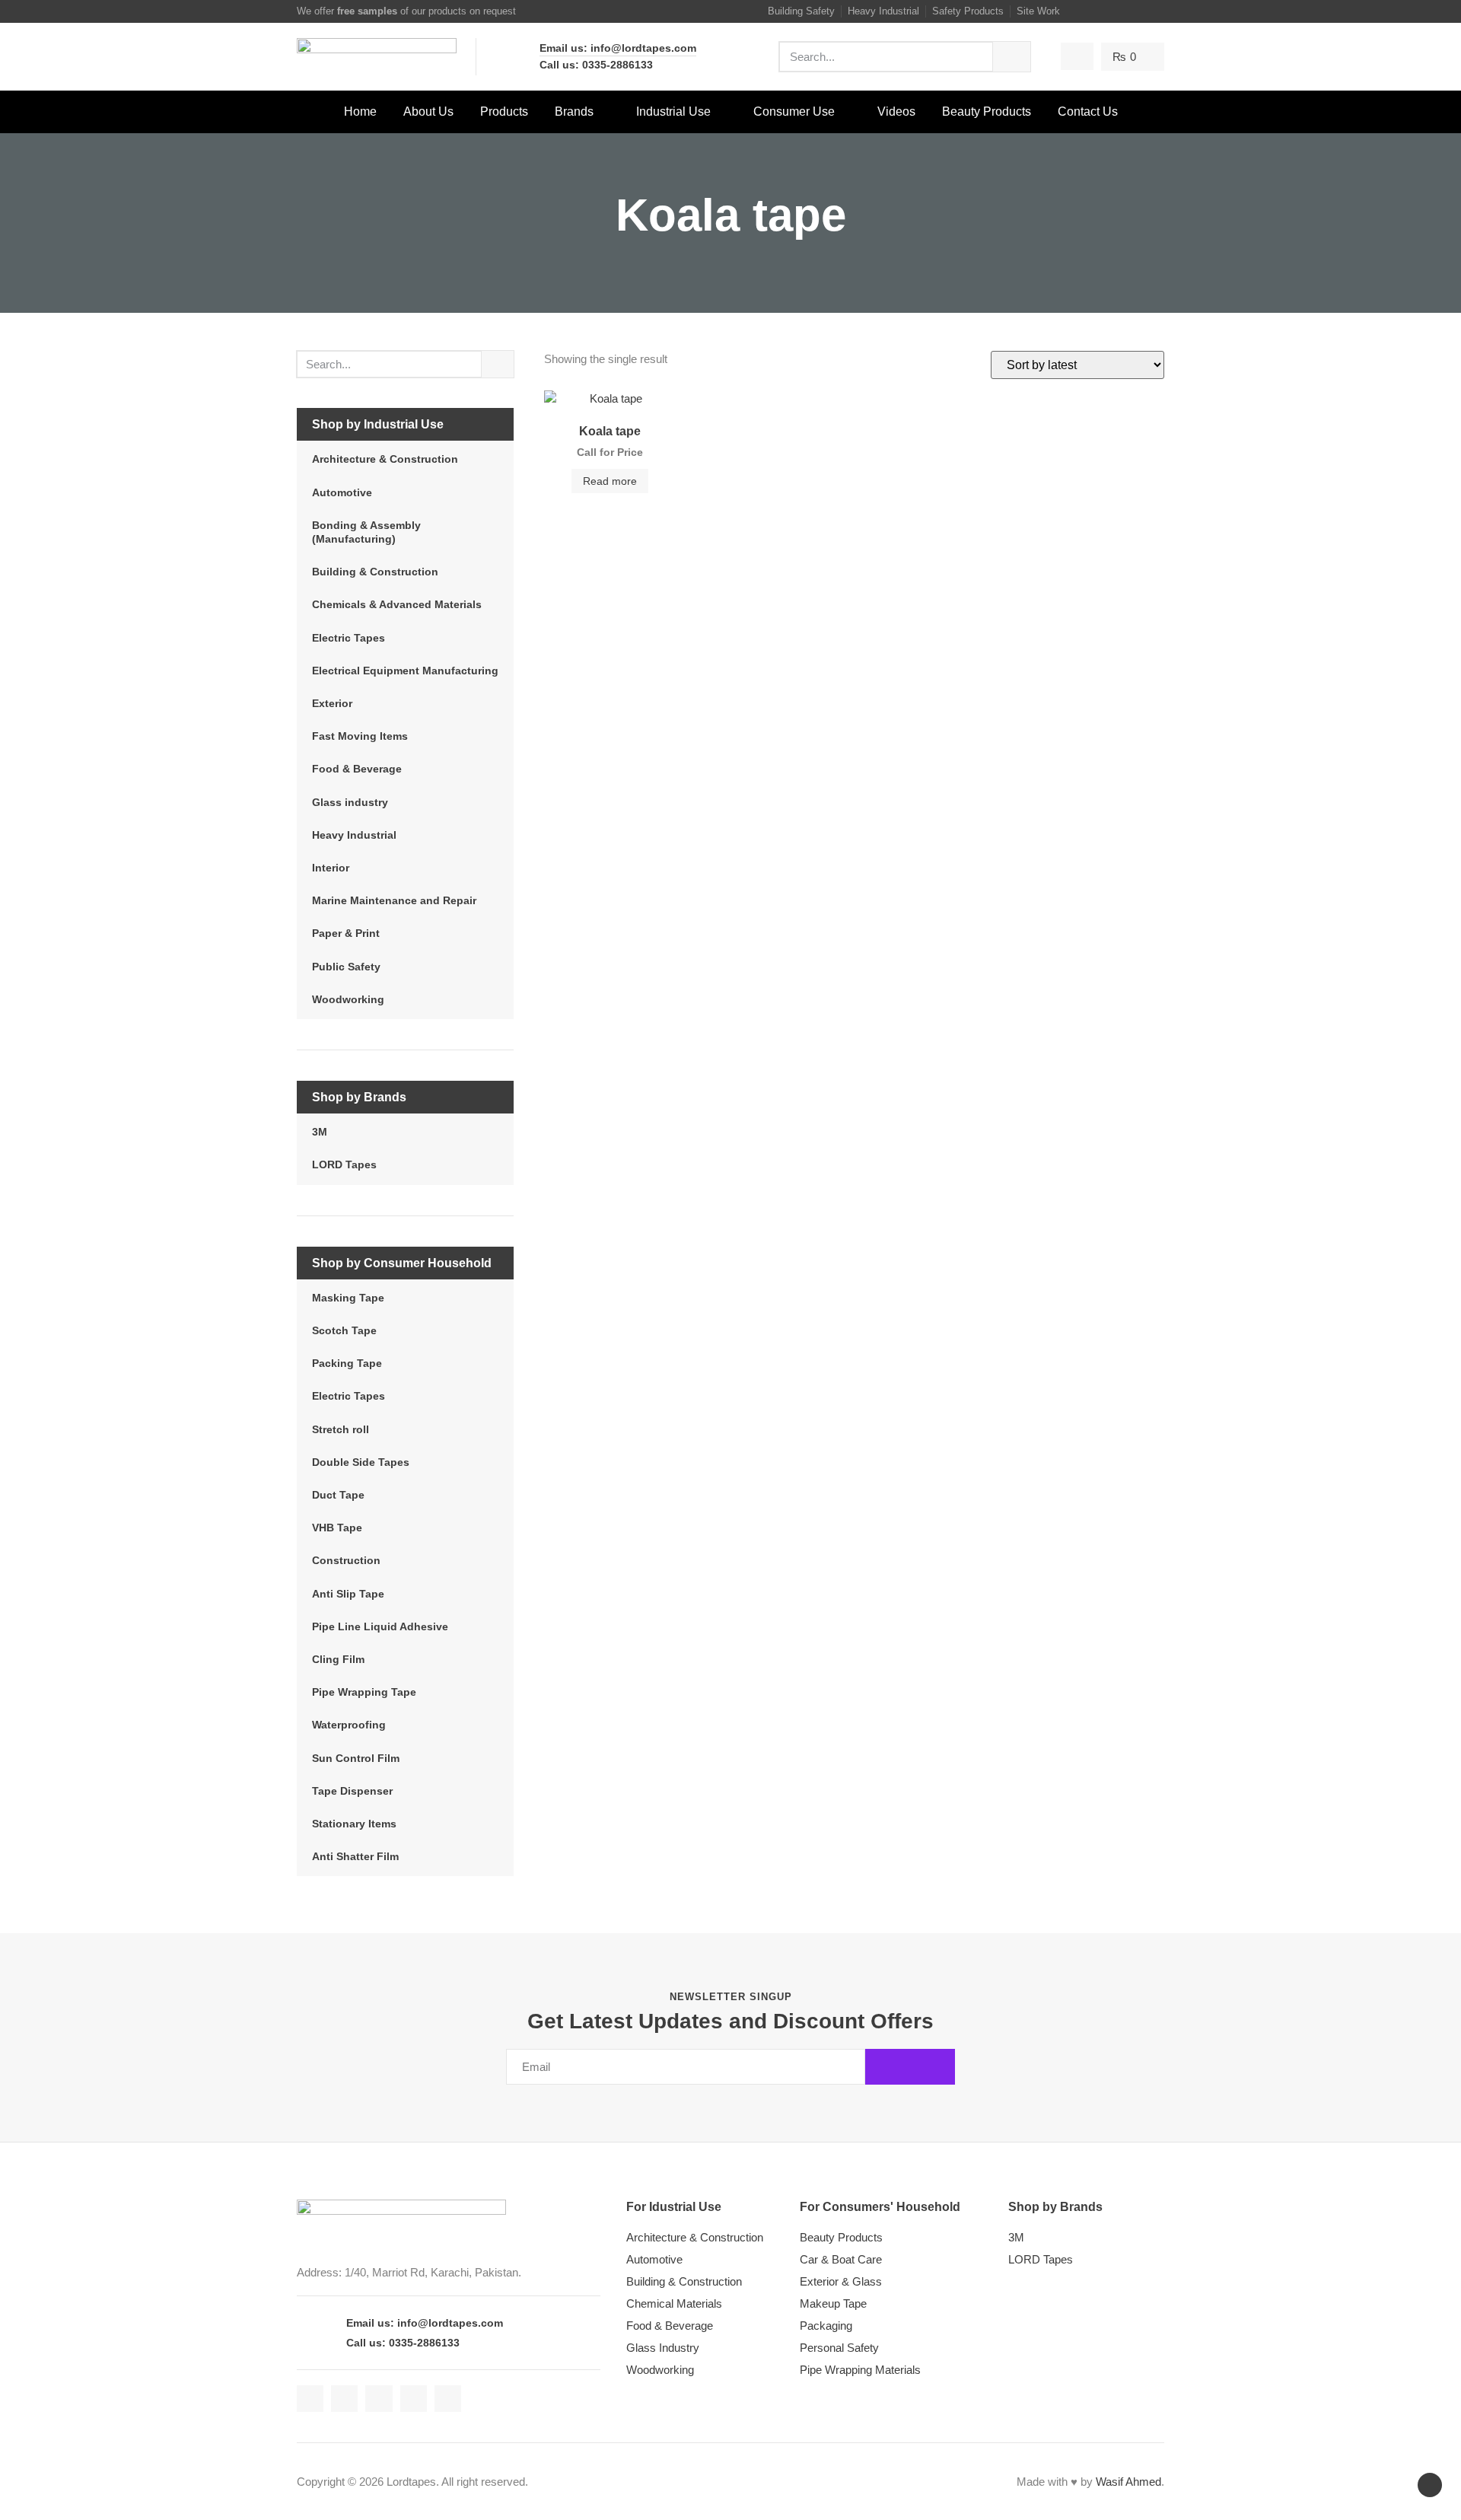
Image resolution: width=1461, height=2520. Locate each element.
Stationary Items (354, 1824)
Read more (610, 481)
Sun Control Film (356, 1758)
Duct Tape (338, 1495)
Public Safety (346, 967)
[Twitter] (1101, 11)
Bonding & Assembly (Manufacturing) (366, 532)
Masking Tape (348, 1298)
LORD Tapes (344, 1164)
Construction (346, 1560)
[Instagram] (1120, 11)
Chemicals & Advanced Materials (397, 604)
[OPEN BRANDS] (603, 112)
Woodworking (348, 999)
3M (320, 1132)
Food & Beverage (357, 769)
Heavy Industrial (354, 835)
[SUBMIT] (910, 2067)
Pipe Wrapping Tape (364, 1692)
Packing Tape (347, 1363)
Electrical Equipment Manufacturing (405, 671)
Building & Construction (375, 572)
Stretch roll (341, 1429)
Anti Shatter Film (355, 1856)
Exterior (332, 703)
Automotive (342, 492)
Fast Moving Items (360, 736)
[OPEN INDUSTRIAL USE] (721, 112)
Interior (331, 868)
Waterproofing (349, 1725)
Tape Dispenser (352, 1791)
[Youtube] (1138, 11)
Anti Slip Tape (348, 1594)
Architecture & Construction (385, 459)
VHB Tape (337, 1528)
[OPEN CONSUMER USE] (845, 112)
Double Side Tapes (361, 1462)
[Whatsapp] (1157, 11)
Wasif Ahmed (1128, 2482)
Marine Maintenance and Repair (394, 900)
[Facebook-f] (1083, 11)
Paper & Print (346, 933)
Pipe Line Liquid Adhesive (380, 1626)
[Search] (1012, 57)
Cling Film (338, 1659)
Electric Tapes (349, 638)
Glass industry (350, 802)
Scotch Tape (344, 1330)
